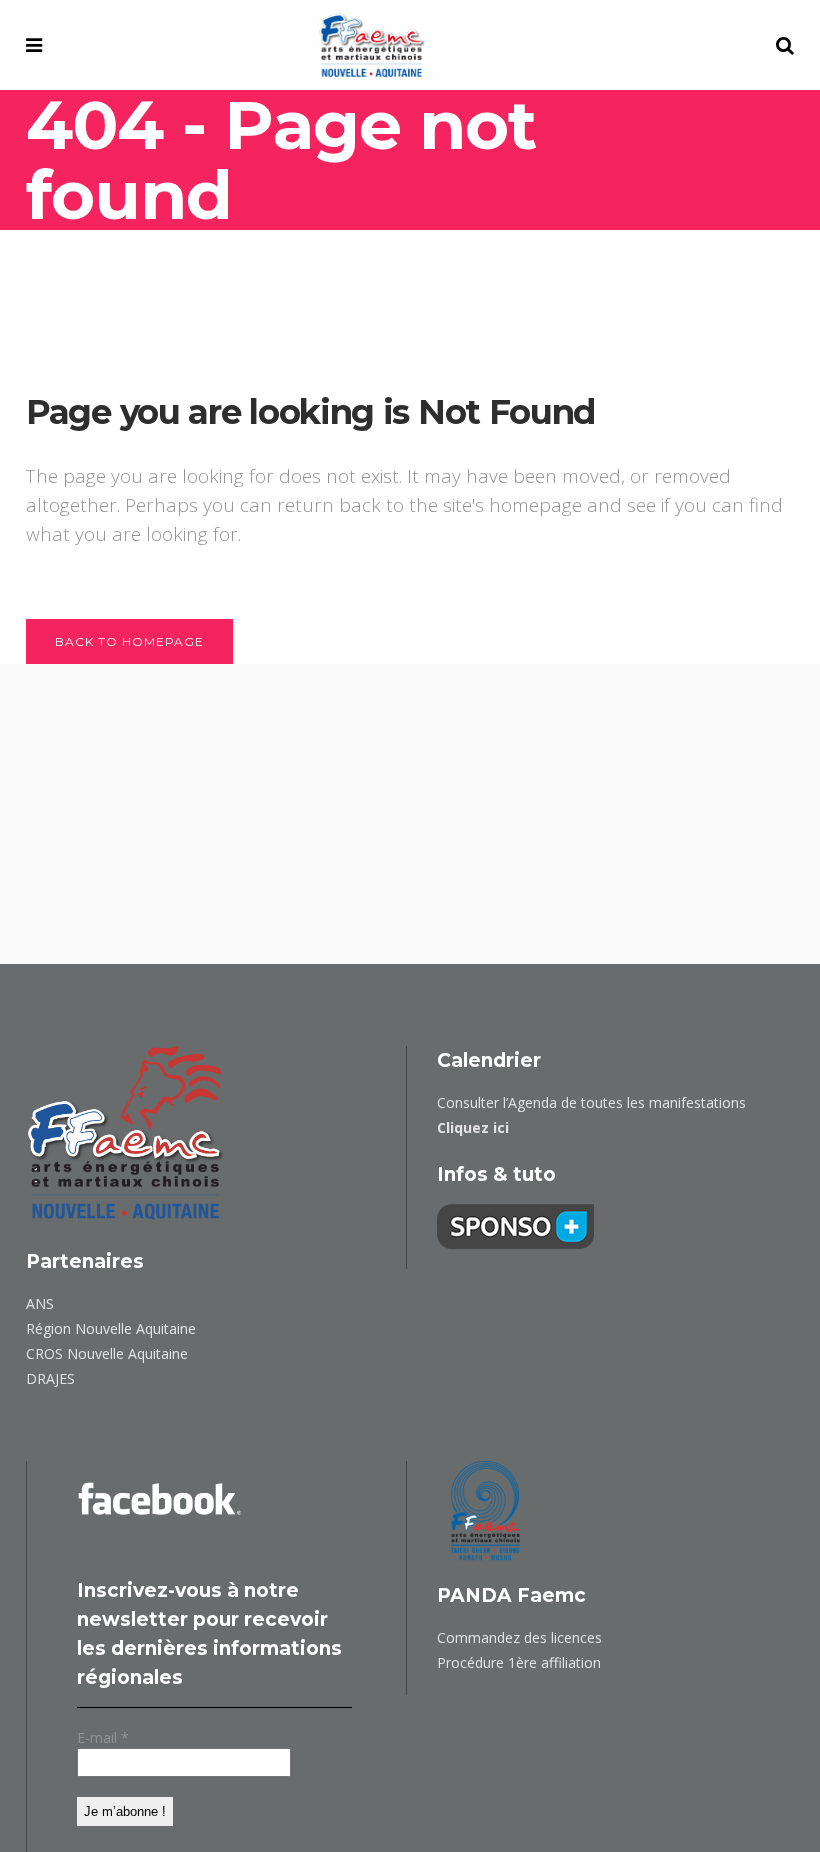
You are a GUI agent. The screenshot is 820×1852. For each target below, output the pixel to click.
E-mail (103, 1737)
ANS (40, 1303)
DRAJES (50, 1378)
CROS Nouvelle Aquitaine (107, 1353)
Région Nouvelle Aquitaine (111, 1328)
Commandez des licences (519, 1637)
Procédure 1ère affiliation (519, 1662)
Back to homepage (129, 641)
